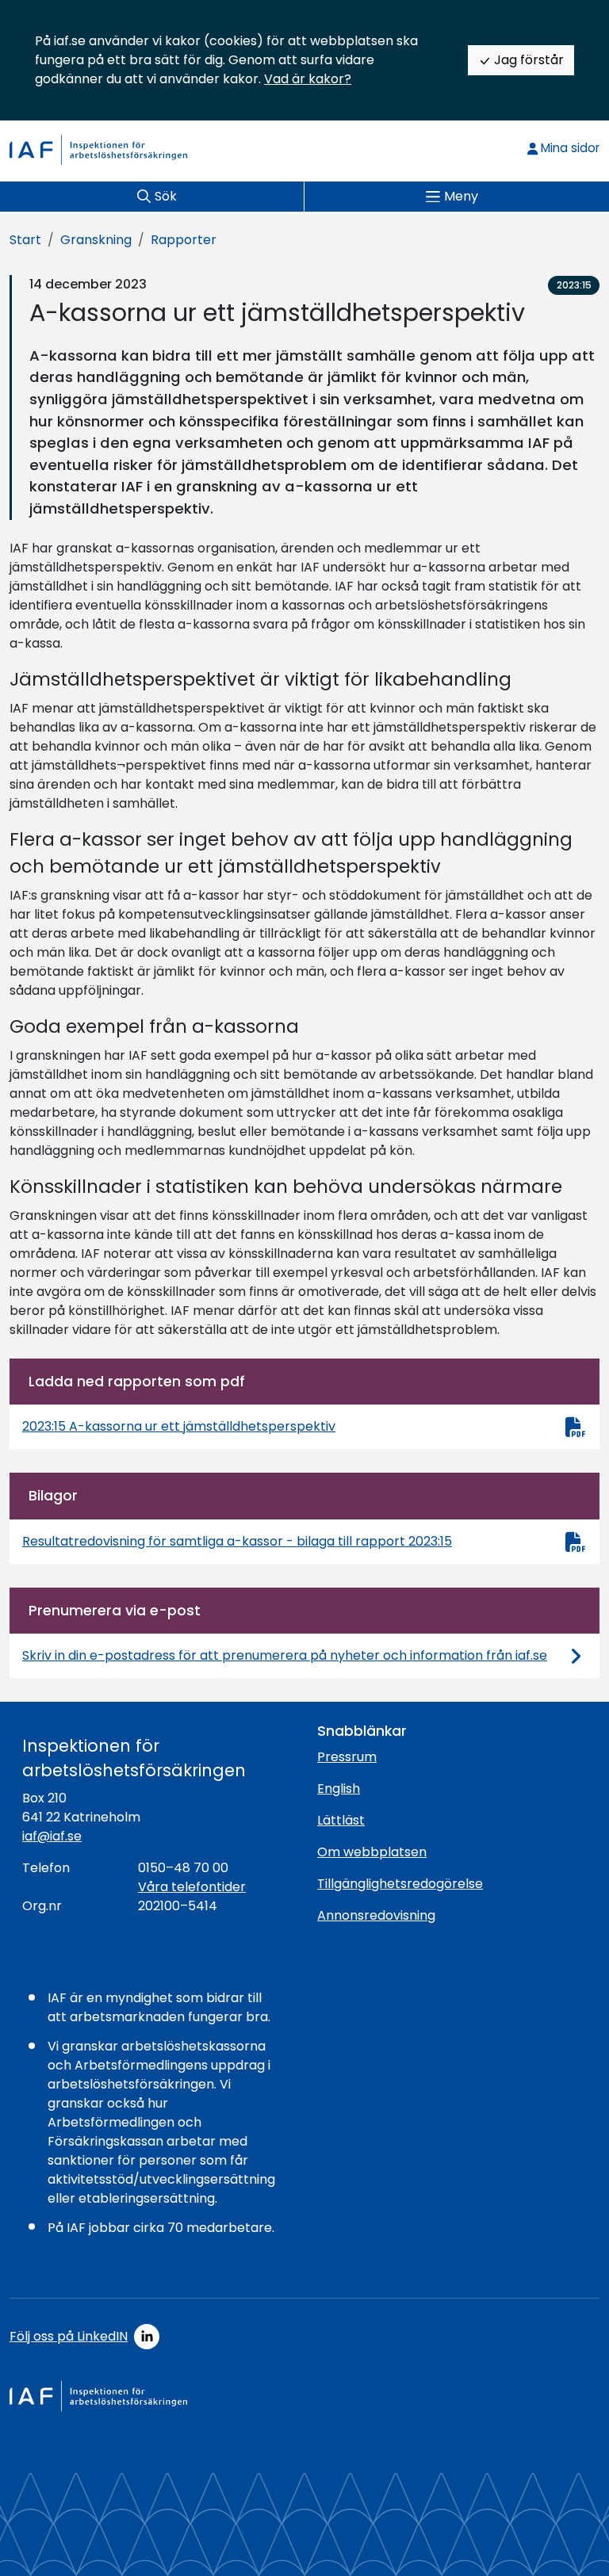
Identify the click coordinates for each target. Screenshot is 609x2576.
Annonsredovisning (376, 1915)
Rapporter (184, 240)
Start (25, 240)
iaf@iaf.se (52, 1836)
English (339, 1789)
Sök (166, 196)
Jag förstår (527, 60)
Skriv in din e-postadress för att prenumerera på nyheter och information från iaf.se (285, 1655)
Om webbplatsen (372, 1852)
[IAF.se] (98, 150)
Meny (461, 196)
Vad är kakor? (308, 79)
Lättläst (341, 1820)
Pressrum (347, 1757)
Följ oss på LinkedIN (69, 2336)
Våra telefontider (192, 1887)
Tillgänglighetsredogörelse (400, 1884)
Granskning (96, 240)
